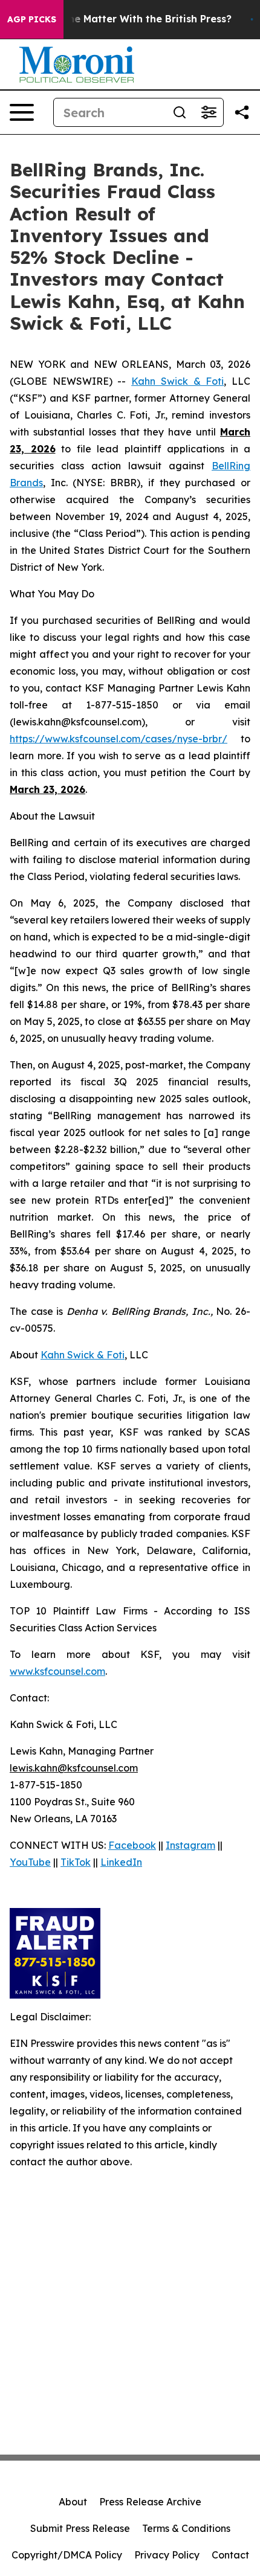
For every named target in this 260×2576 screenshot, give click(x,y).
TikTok (76, 1862)
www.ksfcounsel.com (57, 1671)
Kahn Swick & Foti (177, 381)
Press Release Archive (150, 2502)
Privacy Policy (167, 2555)
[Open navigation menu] (22, 112)
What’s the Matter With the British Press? (129, 19)
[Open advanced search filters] (209, 112)
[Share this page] (242, 112)
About (73, 2502)
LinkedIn (121, 1862)
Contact (230, 2555)
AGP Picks (32, 19)
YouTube (30, 1862)
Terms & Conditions (186, 2528)
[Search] (180, 112)
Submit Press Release (80, 2528)
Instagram (190, 1845)
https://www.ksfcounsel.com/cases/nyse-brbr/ (119, 739)
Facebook (132, 1845)
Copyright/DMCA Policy (67, 2555)
